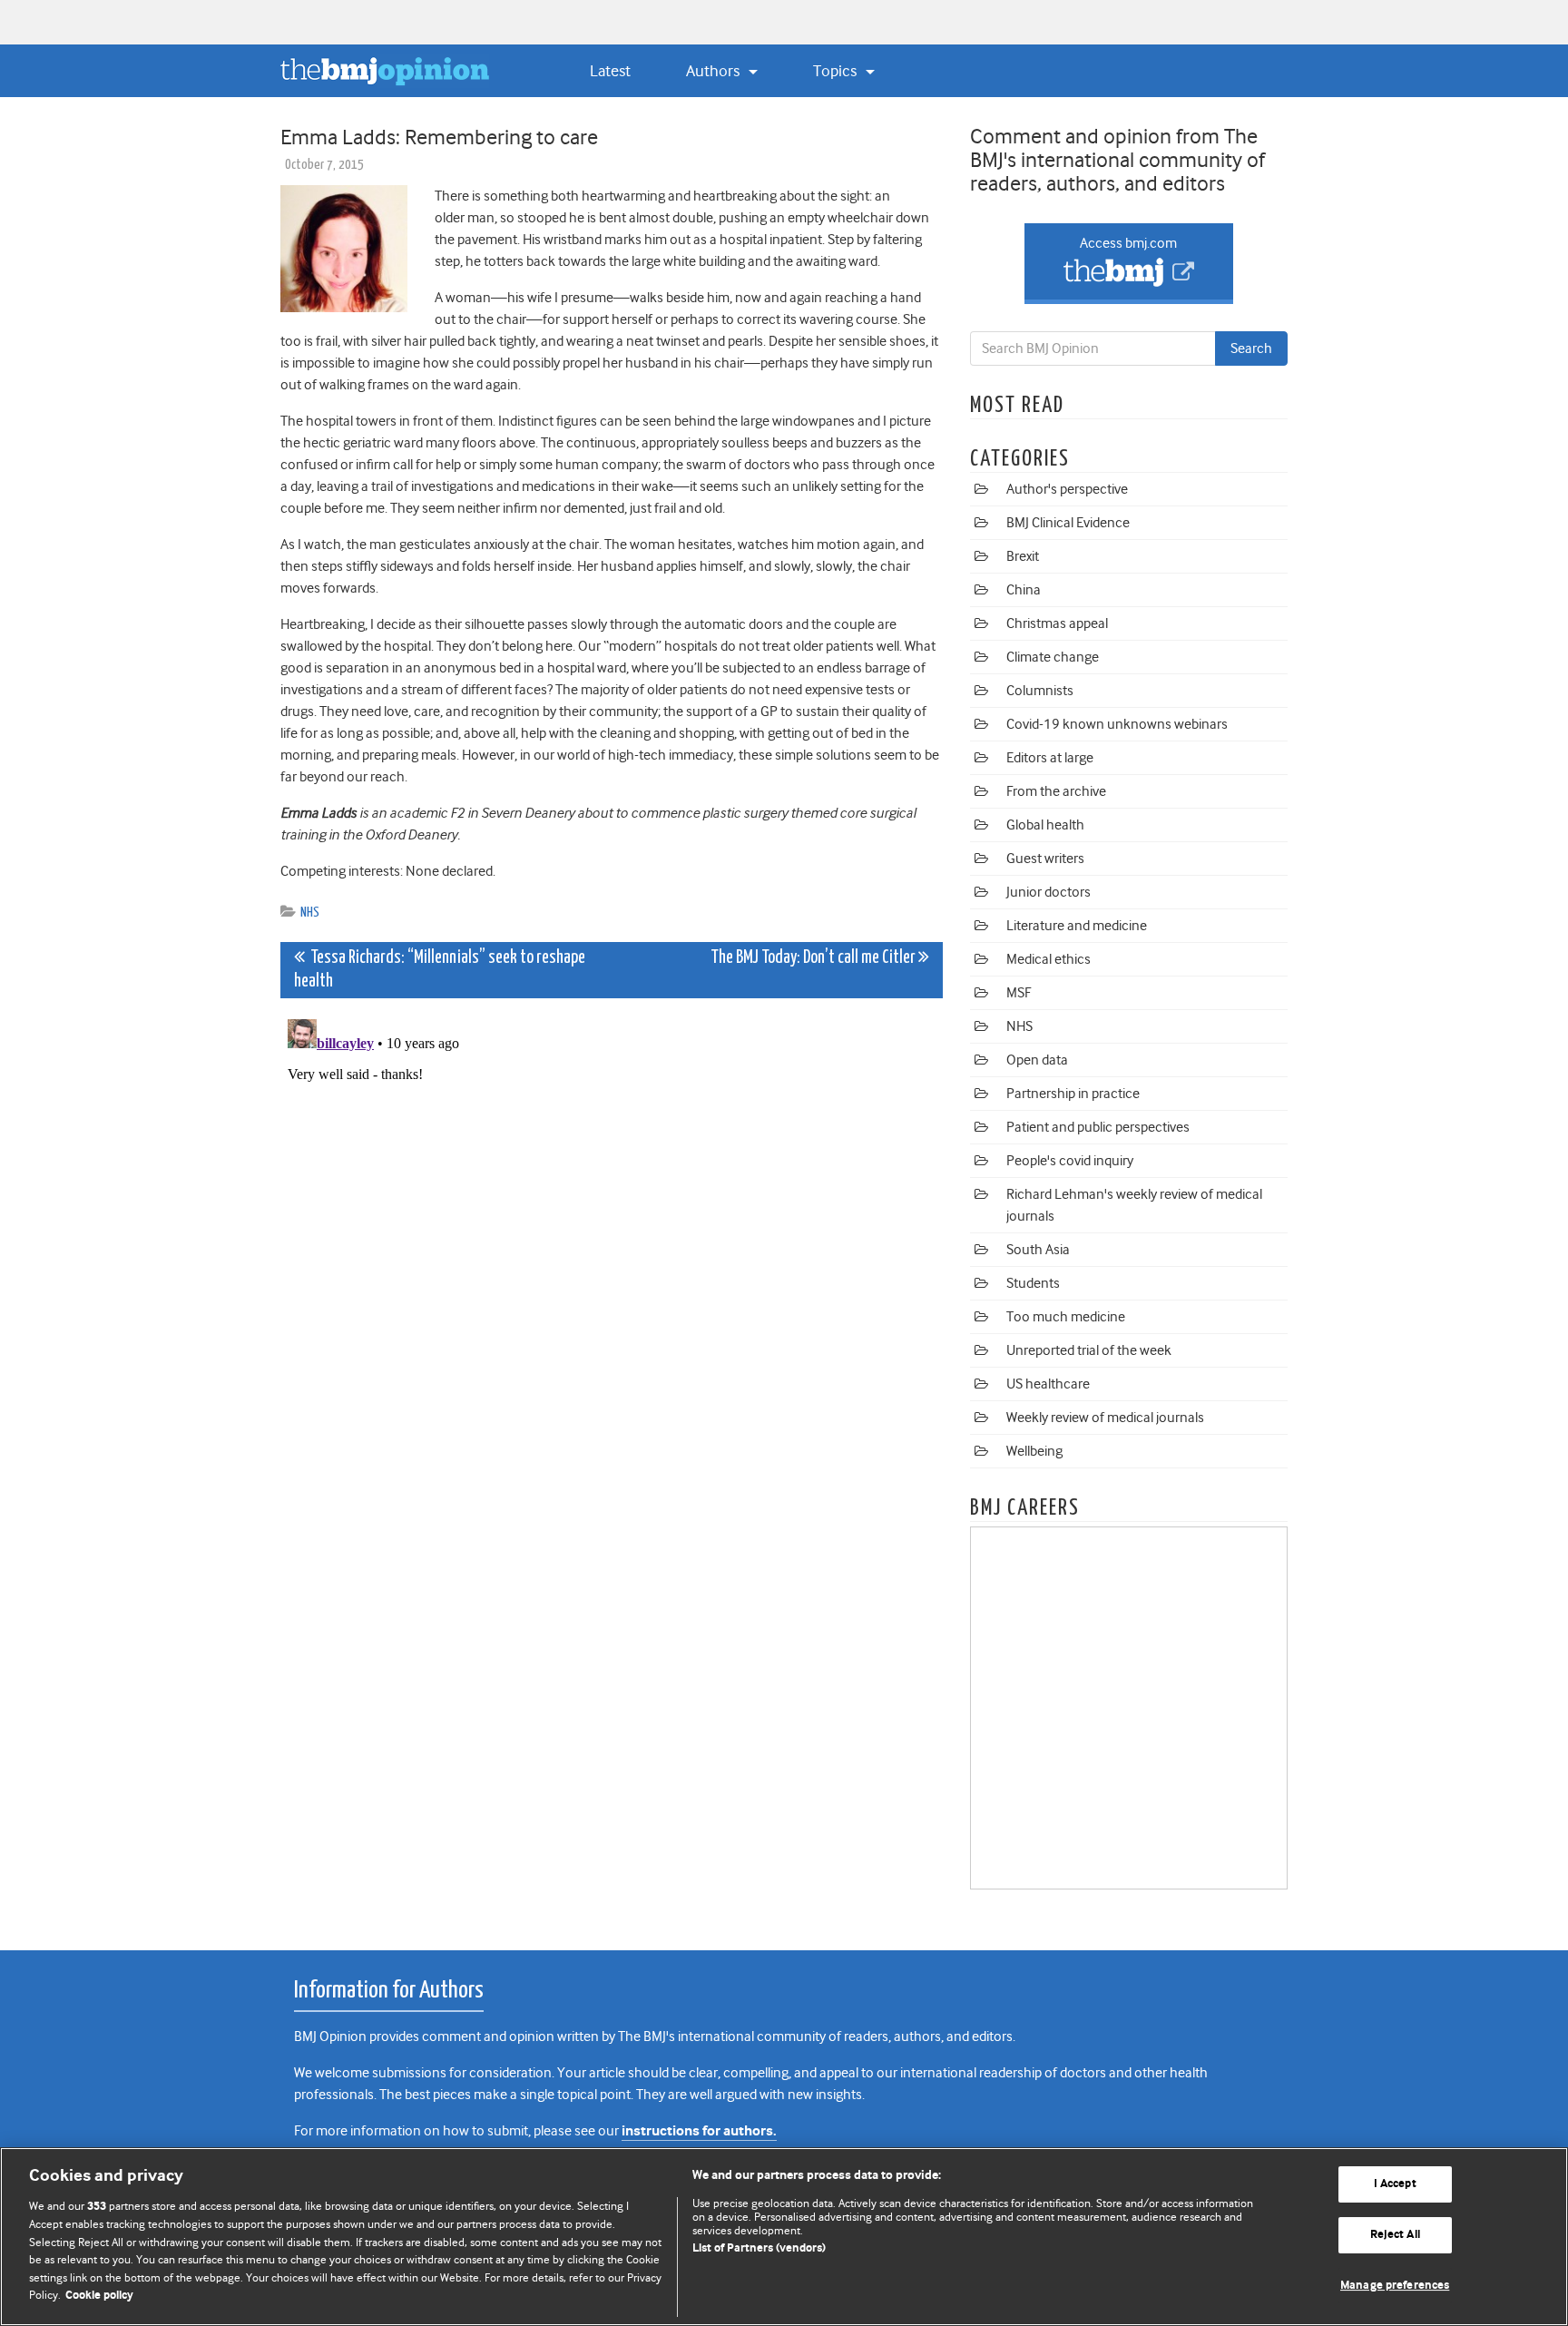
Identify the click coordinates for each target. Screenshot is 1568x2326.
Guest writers (1045, 859)
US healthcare (1048, 1384)
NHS (310, 913)
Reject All (1395, 2235)
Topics (837, 71)
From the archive (1056, 791)
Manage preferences (1395, 2286)
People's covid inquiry (1070, 1161)
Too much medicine (1066, 1317)
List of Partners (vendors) (759, 2248)
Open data (1037, 1060)
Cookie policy (99, 2296)
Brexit (1023, 556)
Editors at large (1050, 758)
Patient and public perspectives (1098, 1127)
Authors (715, 71)
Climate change (1053, 657)
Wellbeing (1034, 1451)
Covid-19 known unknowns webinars (1117, 724)
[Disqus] (612, 1239)
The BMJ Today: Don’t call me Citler (814, 958)
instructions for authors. (699, 2131)
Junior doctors (1049, 892)
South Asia (1038, 1250)
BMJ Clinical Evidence (1068, 523)
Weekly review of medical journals (1105, 1418)
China (1024, 590)
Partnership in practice (1073, 1094)
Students (1033, 1283)
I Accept (1395, 2185)
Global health (1045, 825)
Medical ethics (1049, 959)
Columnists (1040, 691)
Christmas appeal (1057, 623)
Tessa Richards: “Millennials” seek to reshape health (440, 970)
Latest (610, 71)
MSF (1019, 993)
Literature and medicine (1077, 926)
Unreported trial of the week (1089, 1350)
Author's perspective (1067, 489)
